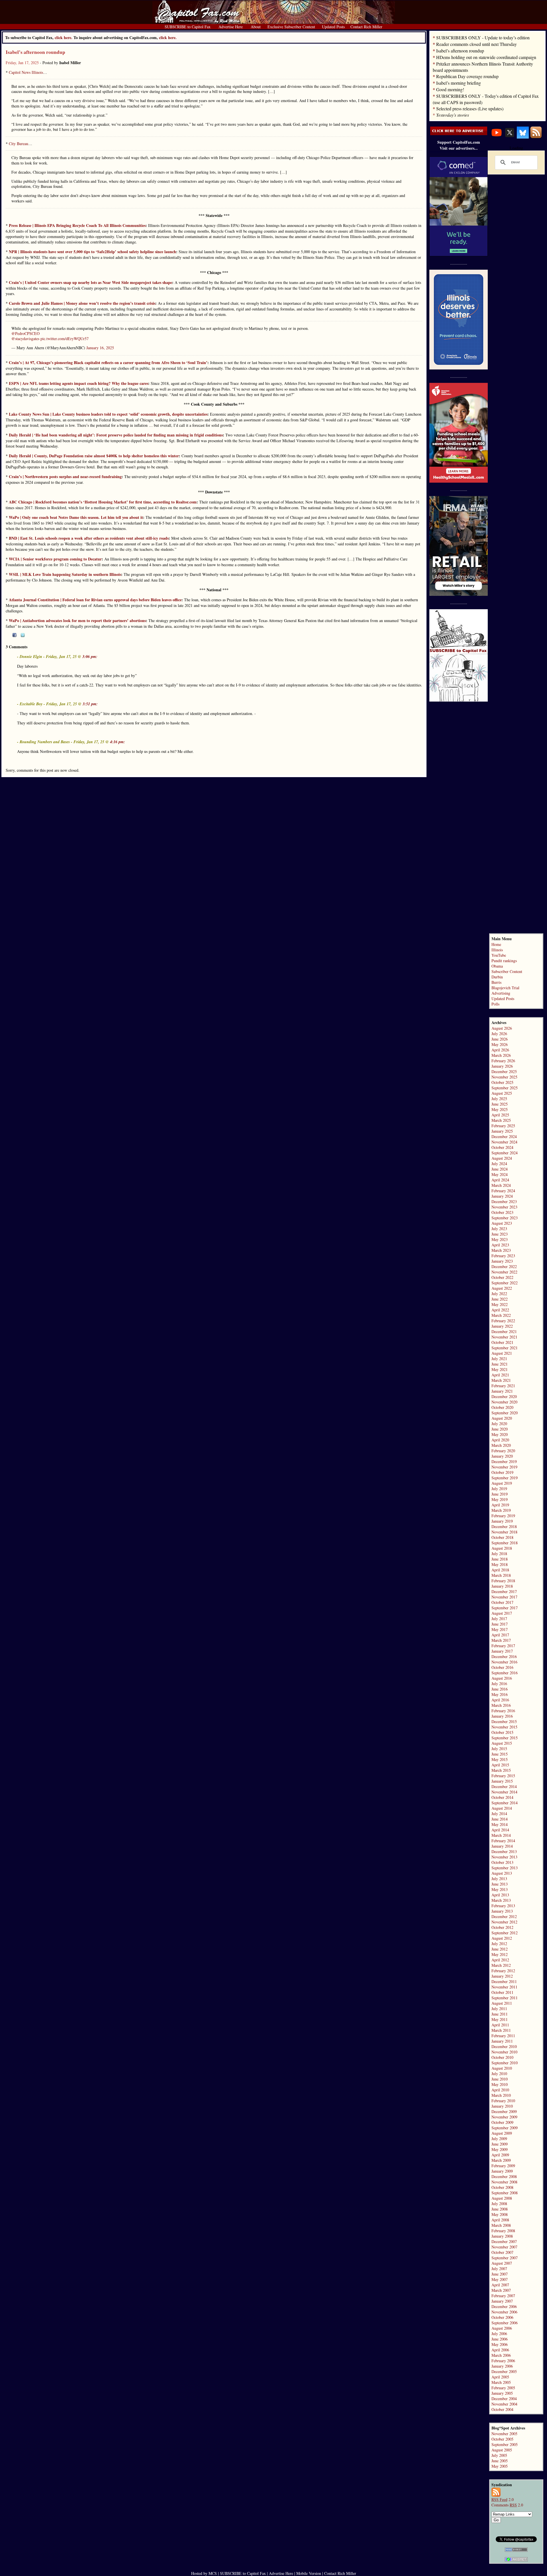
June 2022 (500, 1299)
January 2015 (502, 1781)
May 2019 (500, 1499)
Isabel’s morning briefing (459, 83)
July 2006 (499, 2334)
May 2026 (500, 1044)
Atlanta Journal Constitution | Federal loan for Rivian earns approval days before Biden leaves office (95, 600)
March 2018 (501, 1575)
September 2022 (505, 1283)
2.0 (503, 2499)
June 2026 (500, 1039)
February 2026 (503, 1061)
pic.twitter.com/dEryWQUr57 (65, 339)
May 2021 (500, 1369)
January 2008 (502, 2236)
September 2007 (505, 2258)
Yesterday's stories (453, 115)
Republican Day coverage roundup (467, 76)
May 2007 (500, 2279)
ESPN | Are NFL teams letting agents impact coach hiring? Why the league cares (78, 383)
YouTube (499, 955)
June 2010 (500, 2079)
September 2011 (505, 1998)
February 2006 (503, 2361)
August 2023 (502, 1223)
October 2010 (502, 2057)
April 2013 (500, 1895)
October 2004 (502, 2409)
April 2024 (500, 1180)
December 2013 (504, 1851)
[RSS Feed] (536, 137)
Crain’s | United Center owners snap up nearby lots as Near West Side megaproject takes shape (90, 282)
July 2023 (499, 1229)
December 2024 (504, 1136)
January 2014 (502, 1846)
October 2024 (502, 1147)
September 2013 (505, 1868)
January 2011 (502, 2041)
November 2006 (504, 2312)
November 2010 (504, 2052)
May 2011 (500, 2019)
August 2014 (502, 1808)
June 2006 (500, 2339)
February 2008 (503, 2231)
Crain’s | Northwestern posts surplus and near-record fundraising (65, 477)
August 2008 (502, 2198)
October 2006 (502, 2317)
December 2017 (504, 1591)
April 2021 (500, 1375)
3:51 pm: (90, 704)
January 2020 (502, 1456)
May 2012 (500, 1954)
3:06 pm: (90, 657)
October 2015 (502, 1732)
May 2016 (500, 1694)
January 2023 (502, 1261)
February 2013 (503, 1906)
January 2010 (502, 2106)
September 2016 (505, 1673)
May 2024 (500, 1174)
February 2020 (503, 1451)
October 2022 (502, 1277)
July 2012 (499, 1944)
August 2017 (502, 1613)
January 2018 (502, 1586)
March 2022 (501, 1315)
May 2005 (500, 2466)
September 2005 (505, 2444)
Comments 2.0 (507, 2505)
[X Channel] (510, 137)
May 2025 (500, 1109)
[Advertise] (459, 134)
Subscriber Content (507, 971)
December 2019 (504, 1461)
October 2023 (502, 1212)
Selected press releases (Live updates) (470, 108)
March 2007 (501, 2290)
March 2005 (501, 2382)
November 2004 (504, 2404)
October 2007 (502, 2252)
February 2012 (503, 1971)
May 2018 (500, 1564)
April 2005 (500, 2377)
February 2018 (503, 1581)
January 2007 (502, 2301)
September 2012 (505, 1933)
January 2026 (502, 1066)
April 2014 (500, 1830)
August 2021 (502, 1353)
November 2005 (504, 2434)
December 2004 (504, 2399)
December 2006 (504, 2306)
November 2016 (504, 1662)
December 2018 (504, 1526)
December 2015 (504, 1721)
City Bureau (19, 144)
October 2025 (502, 1082)
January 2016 (502, 1716)
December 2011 (504, 1981)
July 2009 (499, 2139)
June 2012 (500, 1949)
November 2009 (504, 2117)
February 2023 (503, 1256)
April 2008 (500, 2220)
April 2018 (500, 1570)
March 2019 (501, 1510)
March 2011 (501, 2030)
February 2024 (503, 1191)
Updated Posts (503, 998)
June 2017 (500, 1624)
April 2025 (500, 1115)
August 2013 (502, 1873)
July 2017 (499, 1619)
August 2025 (502, 1093)
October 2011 (502, 1992)
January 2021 (502, 1391)
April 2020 (500, 1440)
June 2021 (500, 1364)
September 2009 (505, 2128)
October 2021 (502, 1342)
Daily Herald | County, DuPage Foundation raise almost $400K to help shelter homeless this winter (94, 456)
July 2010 (499, 2074)
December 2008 (504, 2176)
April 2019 (500, 1505)
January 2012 (502, 1976)
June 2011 (500, 2014)
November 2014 (504, 1792)
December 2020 (504, 1396)
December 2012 (504, 1916)
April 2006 (500, 2350)
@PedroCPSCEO (25, 333)
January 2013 (502, 1911)
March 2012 (501, 1965)
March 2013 (501, 1900)
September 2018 (505, 1543)
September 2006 (505, 2323)
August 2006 (502, 2328)
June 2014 (500, 1819)
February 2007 (503, 2296)
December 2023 (504, 1201)
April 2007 (500, 2285)
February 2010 (503, 2101)
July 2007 (499, 2269)
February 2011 (503, 2036)
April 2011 (500, 2025)
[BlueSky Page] (523, 137)
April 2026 (500, 1050)
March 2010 (501, 2095)
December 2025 (504, 1071)
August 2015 (502, 1743)
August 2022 (502, 1288)
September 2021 (505, 1348)
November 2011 (504, 1987)
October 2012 (502, 1927)
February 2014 (503, 1841)
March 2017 (501, 1640)
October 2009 (502, 2122)
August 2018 (502, 1548)
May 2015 (500, 1759)
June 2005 (500, 2461)
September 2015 (505, 1738)
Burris (496, 982)
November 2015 (504, 1727)
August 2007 (502, 2263)
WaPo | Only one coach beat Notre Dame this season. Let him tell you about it (76, 517)
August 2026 (502, 1028)
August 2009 (502, 2133)
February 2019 (503, 1516)
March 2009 (501, 2160)
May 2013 (500, 1889)
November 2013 (504, 1857)
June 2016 (500, 1689)
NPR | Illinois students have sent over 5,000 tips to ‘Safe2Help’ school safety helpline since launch (92, 252)
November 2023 (504, 1207)
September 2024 (505, 1153)
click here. (168, 37)
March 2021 (501, 1380)
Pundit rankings (504, 961)
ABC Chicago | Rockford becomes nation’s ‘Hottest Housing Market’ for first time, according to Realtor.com (103, 502)
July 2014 (499, 1814)
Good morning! (450, 89)
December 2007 (504, 2241)
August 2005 (502, 2450)
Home (496, 944)
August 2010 (502, 2068)
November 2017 (504, 1597)
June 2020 (500, 1429)
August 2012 (502, 1938)
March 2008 (501, 2225)
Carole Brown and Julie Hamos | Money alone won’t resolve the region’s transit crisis (82, 303)
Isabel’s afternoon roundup (35, 52)
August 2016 (502, 1678)
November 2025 (504, 1077)
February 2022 (503, 1321)
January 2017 (502, 1651)
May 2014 (500, 1824)
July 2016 (499, 1684)
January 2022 (502, 1326)
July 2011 (499, 2009)
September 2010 (505, 2063)
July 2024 (499, 1164)
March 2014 (501, 1835)
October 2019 (502, 1472)
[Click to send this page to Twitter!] (23, 636)
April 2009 (500, 2155)
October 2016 (502, 1667)
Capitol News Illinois (26, 72)
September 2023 (505, 1218)
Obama (497, 966)
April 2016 (500, 1700)
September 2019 (505, 1478)
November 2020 (504, 1402)
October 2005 (502, 2439)
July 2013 (499, 1879)
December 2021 (504, 1331)
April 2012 (500, 1960)
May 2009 (500, 2149)
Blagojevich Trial (505, 988)
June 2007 (500, 2274)
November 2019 (504, 1467)
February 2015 (503, 1776)
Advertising (501, 993)
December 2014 (504, 1786)
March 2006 (501, 2355)
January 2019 (502, 1521)
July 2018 (499, 1554)
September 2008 (505, 2193)
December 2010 (504, 2046)
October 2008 (502, 2187)
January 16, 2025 (100, 348)
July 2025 (499, 1099)
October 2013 (502, 1862)
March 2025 (501, 1120)
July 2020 (499, 1424)
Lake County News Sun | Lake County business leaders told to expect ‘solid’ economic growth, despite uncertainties (108, 414)
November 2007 (504, 2247)
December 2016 (504, 1656)
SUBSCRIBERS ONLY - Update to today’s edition (483, 37)
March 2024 (501, 1185)
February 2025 (503, 1126)
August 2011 (502, 2003)
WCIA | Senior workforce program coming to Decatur (55, 559)
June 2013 (500, 1884)
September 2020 (505, 1413)
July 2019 (499, 1489)
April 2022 (500, 1310)
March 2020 (501, 1445)
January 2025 (502, 1131)
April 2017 (500, 1635)
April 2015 (500, 1765)
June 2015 (500, 1754)
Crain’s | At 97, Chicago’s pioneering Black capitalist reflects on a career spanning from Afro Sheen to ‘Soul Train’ (108, 362)
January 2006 (502, 2366)
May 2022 (500, 1304)
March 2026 (501, 1055)
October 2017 (502, 1602)
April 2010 (500, 2090)
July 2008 (499, 2204)
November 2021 (504, 1337)
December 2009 (504, 2111)
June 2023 (500, 1234)
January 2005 (502, 2393)
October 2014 (502, 1797)
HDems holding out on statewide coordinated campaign (486, 57)
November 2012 (504, 1922)
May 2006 (500, 2344)
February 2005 (503, 2388)
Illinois (497, 950)
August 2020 (502, 1418)
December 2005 (504, 2371)
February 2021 (503, 1386)
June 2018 (500, 1559)
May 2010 (500, 2084)
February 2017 (503, 1646)
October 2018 (502, 1537)
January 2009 (502, 2171)
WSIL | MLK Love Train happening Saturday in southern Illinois (65, 574)
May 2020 (500, 1434)
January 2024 (502, 1196)
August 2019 (502, 1483)
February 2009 (503, 2166)
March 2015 (501, 1770)
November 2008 (504, 2182)
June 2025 (500, 1104)
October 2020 (502, 1407)
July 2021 (499, 1359)
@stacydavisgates (25, 339)
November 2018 (504, 1532)
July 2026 (499, 1034)
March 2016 (501, 1705)
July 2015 (499, 1749)
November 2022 (504, 1272)
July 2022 (499, 1294)
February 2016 (503, 1711)
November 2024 (504, 1142)
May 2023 (500, 1239)
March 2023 (501, 1250)
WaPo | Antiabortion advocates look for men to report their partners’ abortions (77, 620)
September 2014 (505, 1803)
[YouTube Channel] (497, 137)
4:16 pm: (118, 742)
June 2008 (500, 2209)
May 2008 (500, 2214)
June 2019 (500, 1494)
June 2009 (500, 2144)
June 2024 (500, 1169)
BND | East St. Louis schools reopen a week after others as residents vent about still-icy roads (89, 538)
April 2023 (500, 1245)
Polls (495, 1004)
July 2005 (499, 2455)
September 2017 (505, 1608)
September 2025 (505, 1088)
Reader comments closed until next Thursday (476, 44)
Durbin (497, 977)
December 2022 (504, 1266)
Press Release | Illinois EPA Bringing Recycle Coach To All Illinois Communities (77, 225)
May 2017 (500, 1629)
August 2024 (502, 1158)
